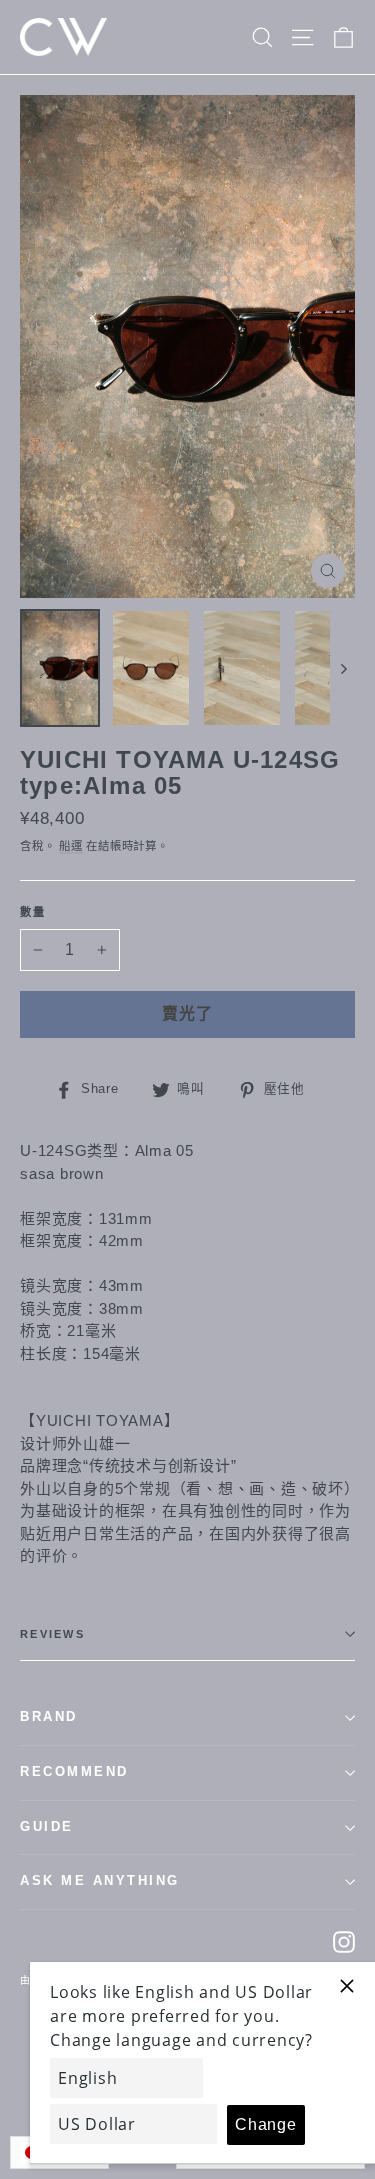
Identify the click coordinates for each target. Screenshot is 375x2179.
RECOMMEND (74, 1772)
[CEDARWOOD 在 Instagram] (344, 1941)
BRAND (49, 1717)
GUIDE (47, 1827)
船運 (71, 846)
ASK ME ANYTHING (100, 1881)
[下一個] (342, 668)
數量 (33, 912)
